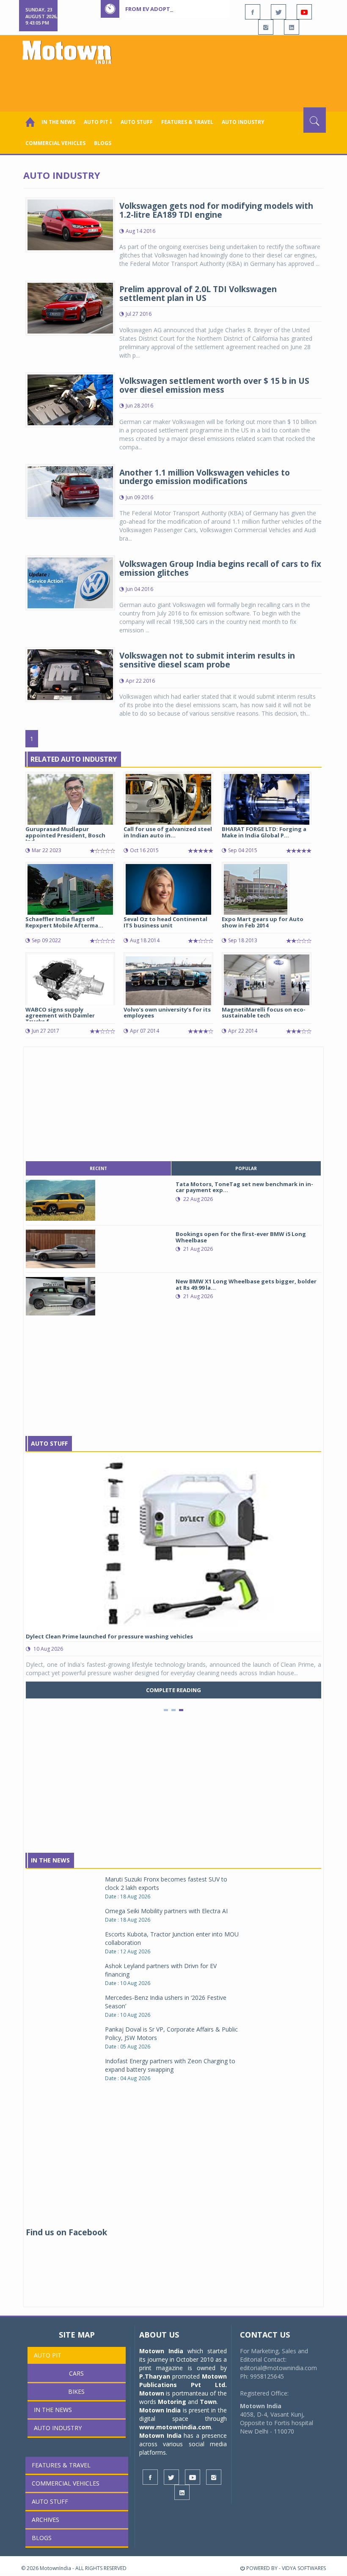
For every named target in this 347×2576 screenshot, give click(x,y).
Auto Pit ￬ (98, 122)
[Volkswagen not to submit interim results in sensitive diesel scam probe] (70, 674)
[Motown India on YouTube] (304, 12)
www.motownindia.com (175, 2427)
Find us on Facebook (66, 2232)
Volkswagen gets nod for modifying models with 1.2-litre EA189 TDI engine (216, 210)
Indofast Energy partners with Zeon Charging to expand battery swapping (170, 2065)
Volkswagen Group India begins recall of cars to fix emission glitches (220, 568)
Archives (45, 2520)
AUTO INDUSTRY (243, 122)
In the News (58, 122)
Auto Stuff (137, 122)
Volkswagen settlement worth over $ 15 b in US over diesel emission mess (214, 385)
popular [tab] (246, 1168)
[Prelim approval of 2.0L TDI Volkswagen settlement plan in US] (70, 307)
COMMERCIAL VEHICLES (55, 143)
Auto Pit (48, 2355)
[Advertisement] (175, 84)
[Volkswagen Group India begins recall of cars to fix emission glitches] (70, 582)
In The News (50, 1860)
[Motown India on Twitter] (278, 12)
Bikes (76, 2391)
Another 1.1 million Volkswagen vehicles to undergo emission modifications (205, 477)
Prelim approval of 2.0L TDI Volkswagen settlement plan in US (198, 294)
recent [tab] (98, 1168)
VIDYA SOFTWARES (304, 2568)
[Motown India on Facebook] (253, 12)
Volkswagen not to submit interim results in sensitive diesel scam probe (207, 660)
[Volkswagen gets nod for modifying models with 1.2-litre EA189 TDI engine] (70, 224)
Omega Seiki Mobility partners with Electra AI (166, 1911)
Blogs (103, 143)
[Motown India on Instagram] (266, 27)
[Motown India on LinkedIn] (292, 27)
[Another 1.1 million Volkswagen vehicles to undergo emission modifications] (70, 491)
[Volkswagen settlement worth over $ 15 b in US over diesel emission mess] (70, 399)
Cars (76, 2373)
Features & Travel (187, 122)
